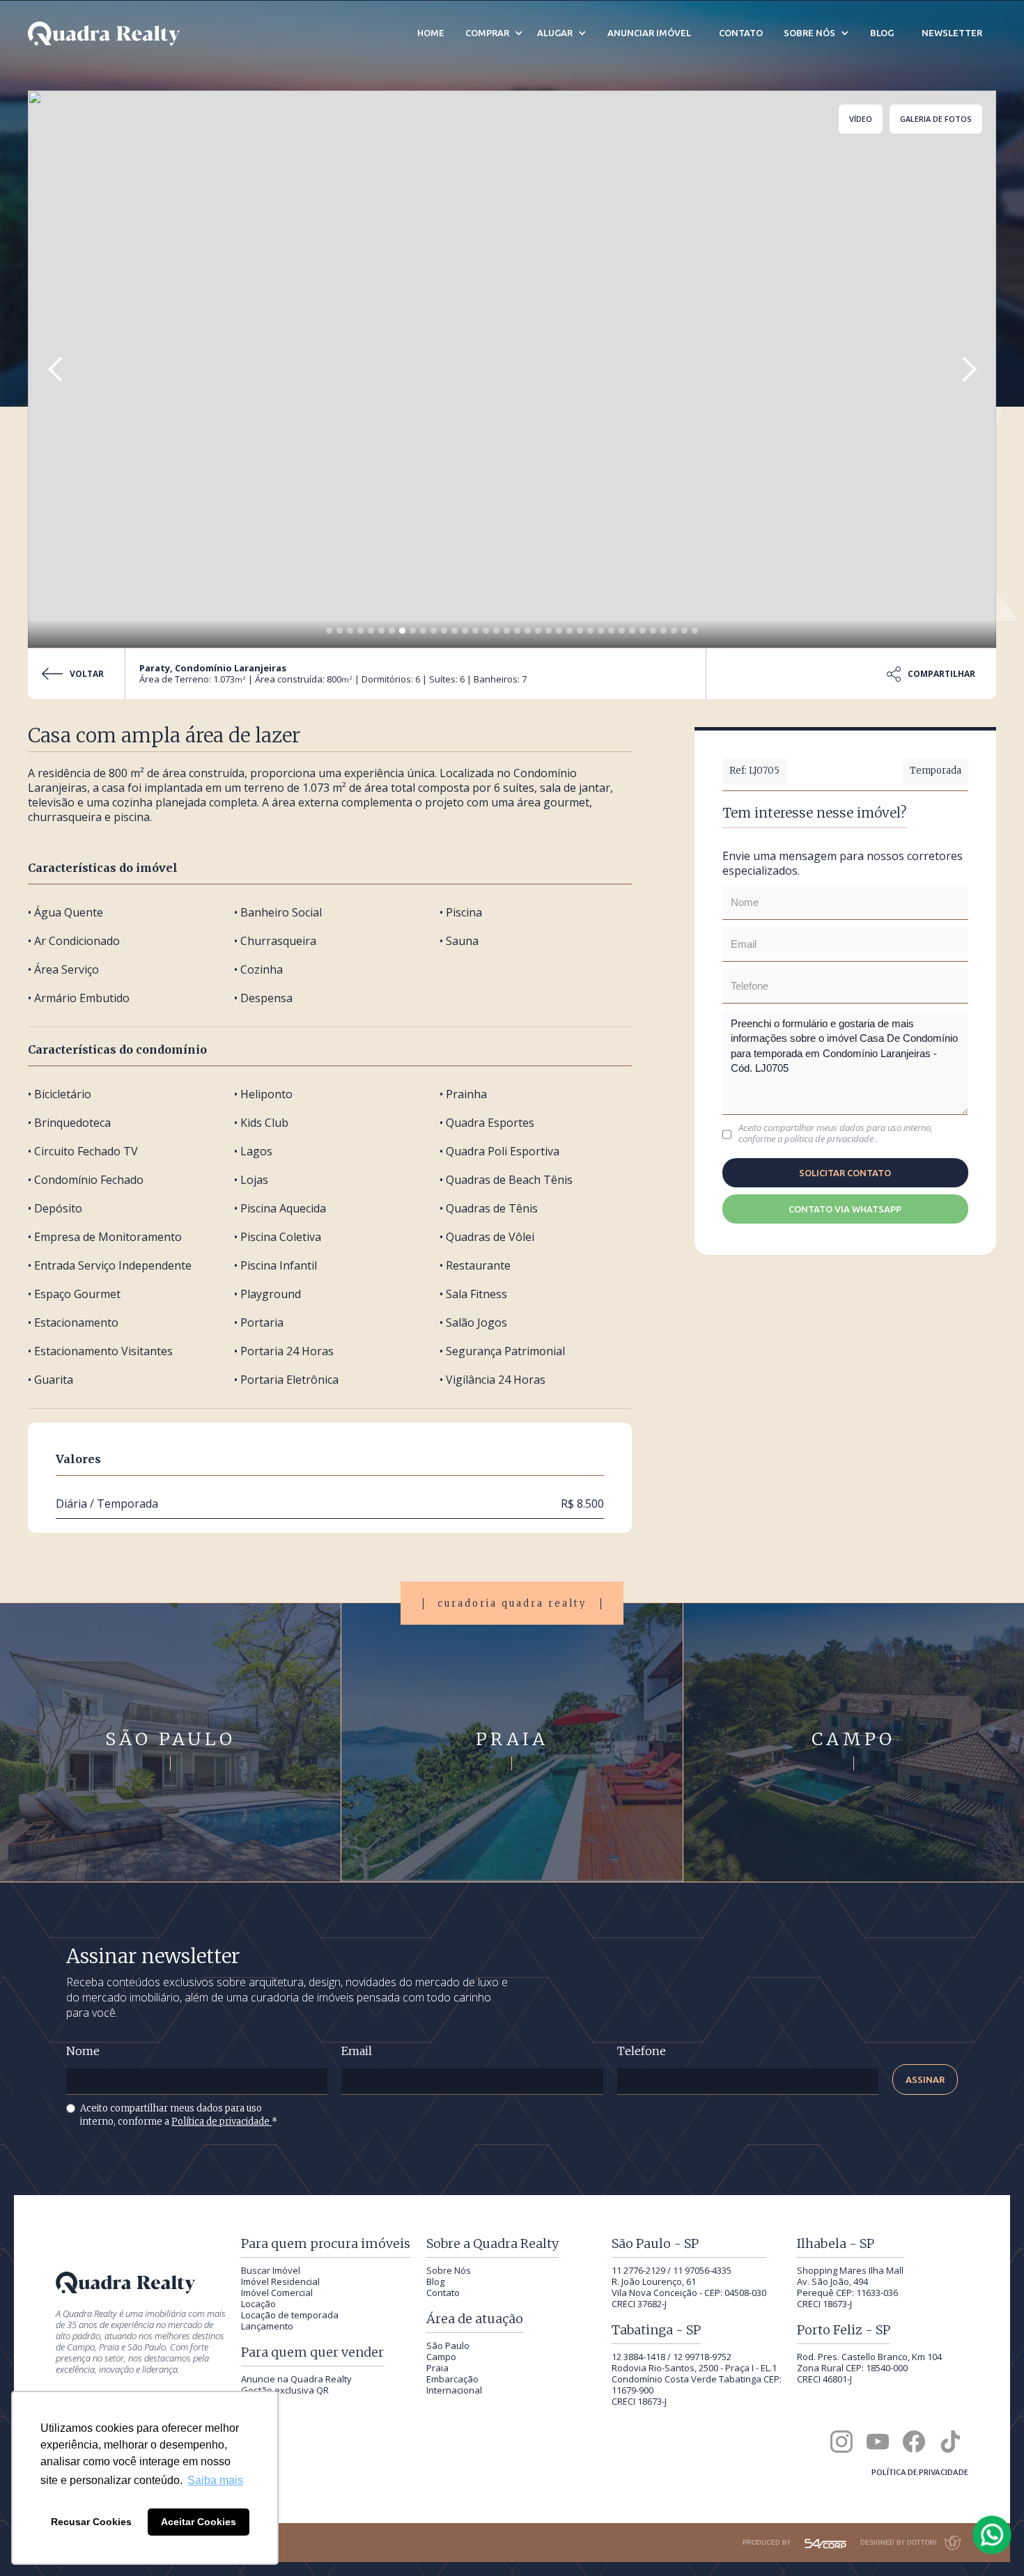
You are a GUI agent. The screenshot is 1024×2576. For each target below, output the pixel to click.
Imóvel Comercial (277, 2293)
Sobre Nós (449, 2270)
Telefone (642, 2051)
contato (741, 33)
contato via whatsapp (845, 1209)
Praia (437, 2368)
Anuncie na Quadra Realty (296, 2379)
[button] (56, 369)
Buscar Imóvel (271, 2270)
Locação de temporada (290, 2315)
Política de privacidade (222, 2122)
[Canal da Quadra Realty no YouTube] (878, 2442)
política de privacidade (830, 1139)
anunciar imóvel (649, 33)
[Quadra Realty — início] (104, 34)
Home (431, 33)
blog (882, 33)
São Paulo (448, 2345)
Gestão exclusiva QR (285, 2390)
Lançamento (267, 2326)
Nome (83, 2051)
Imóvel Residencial (280, 2281)
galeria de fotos (936, 119)
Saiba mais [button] (215, 2480)
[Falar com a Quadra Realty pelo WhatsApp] (993, 2535)
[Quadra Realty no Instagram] (841, 2442)
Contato (443, 2293)
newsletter (952, 33)
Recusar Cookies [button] (91, 2522)
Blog (435, 2281)
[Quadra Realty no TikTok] (950, 2442)
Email (357, 2051)
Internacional (454, 2390)
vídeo (861, 119)
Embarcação (452, 2379)
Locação (258, 2304)
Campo (441, 2357)
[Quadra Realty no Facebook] (914, 2442)
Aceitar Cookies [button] (199, 2522)
